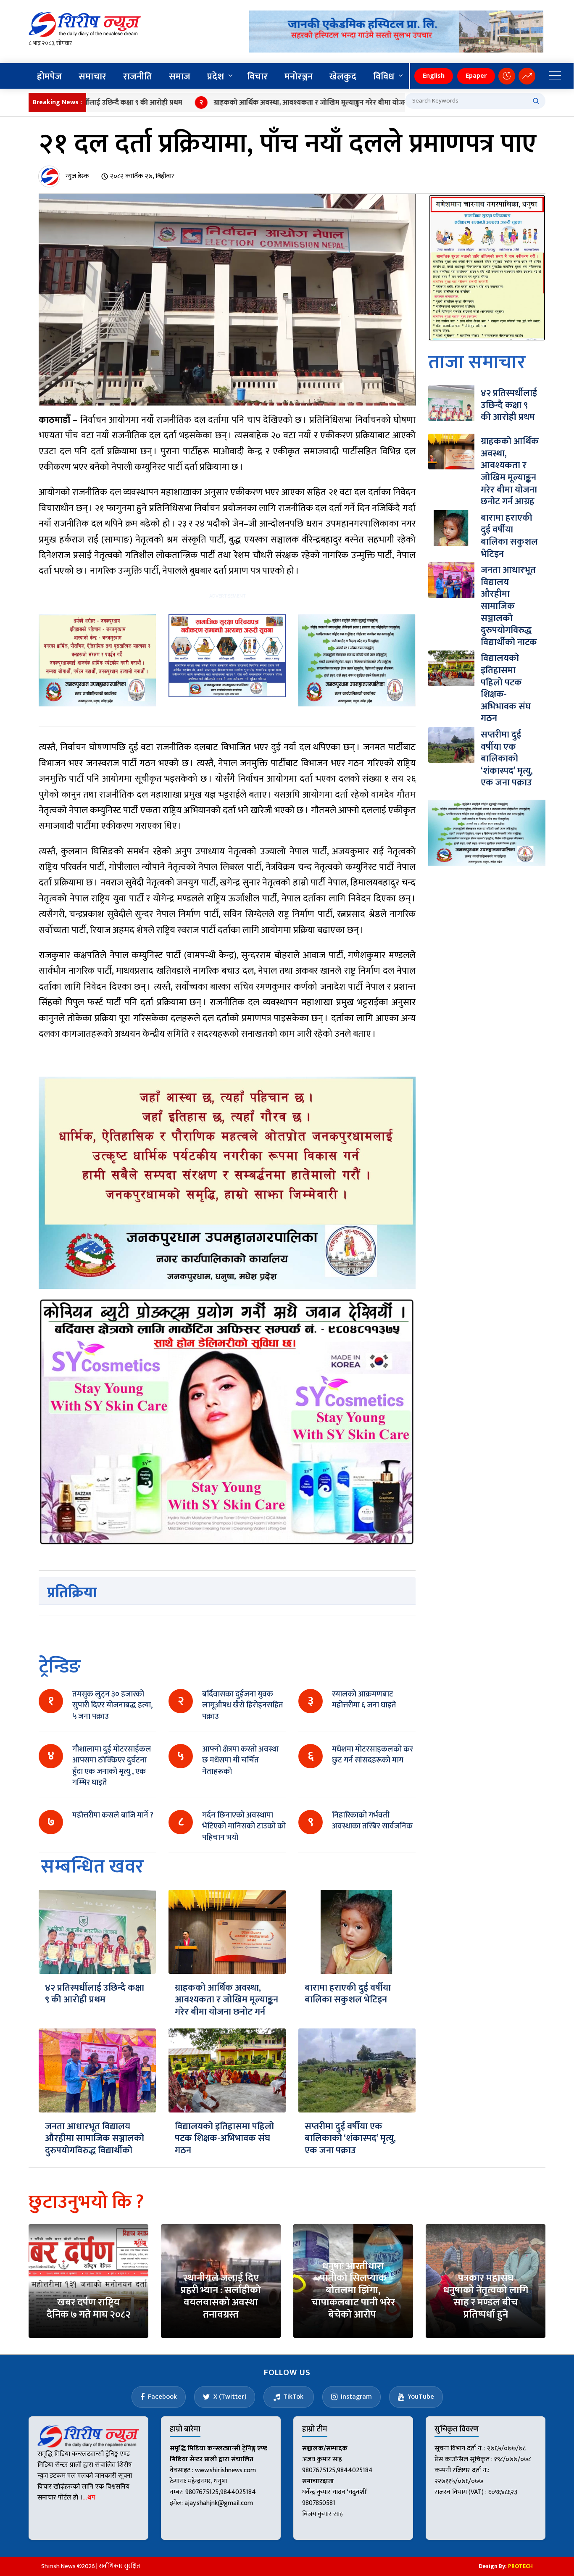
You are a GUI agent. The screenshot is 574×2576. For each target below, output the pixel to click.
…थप (89, 2498)
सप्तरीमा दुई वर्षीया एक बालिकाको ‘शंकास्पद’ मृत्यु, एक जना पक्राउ (350, 2139)
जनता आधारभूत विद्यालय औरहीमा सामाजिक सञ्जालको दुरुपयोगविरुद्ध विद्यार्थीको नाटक (95, 2145)
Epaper (476, 76)
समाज (180, 77)
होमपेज (49, 77)
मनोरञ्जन (299, 77)
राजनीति (138, 77)
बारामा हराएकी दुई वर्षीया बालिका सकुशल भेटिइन (348, 1994)
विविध (384, 77)
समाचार (92, 77)
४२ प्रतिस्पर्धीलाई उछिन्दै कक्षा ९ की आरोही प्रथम (95, 1994)
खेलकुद (343, 77)
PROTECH (520, 2566)
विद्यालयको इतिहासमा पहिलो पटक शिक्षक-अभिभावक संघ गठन (224, 2139)
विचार (257, 77)
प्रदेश (216, 77)
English (434, 76)
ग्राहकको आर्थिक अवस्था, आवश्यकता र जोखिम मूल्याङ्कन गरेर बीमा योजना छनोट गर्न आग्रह (278, 103)
